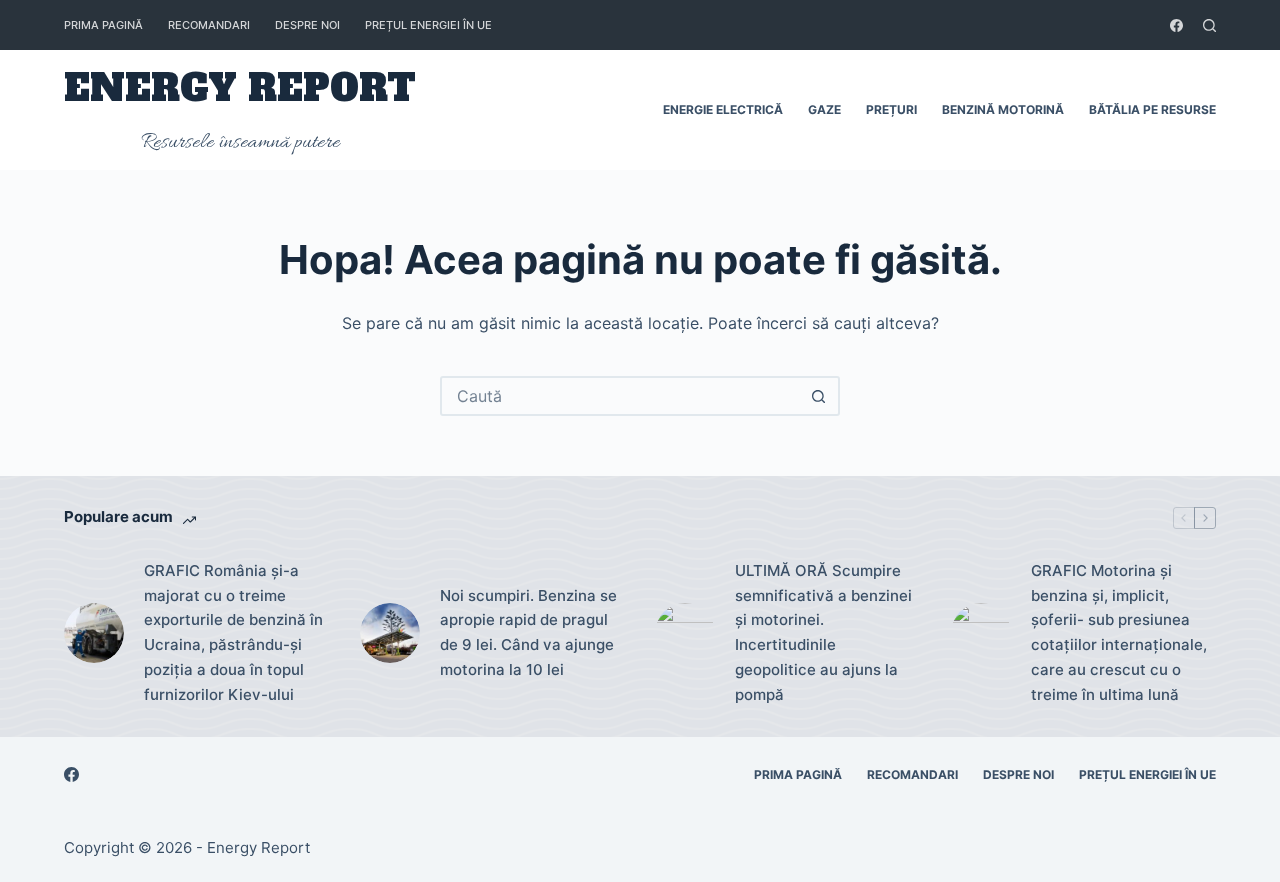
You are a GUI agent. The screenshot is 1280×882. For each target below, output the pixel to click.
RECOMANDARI (209, 25)
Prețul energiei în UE (428, 25)
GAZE (824, 109)
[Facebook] (1176, 25)
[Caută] (1209, 25)
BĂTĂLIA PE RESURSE (1152, 109)
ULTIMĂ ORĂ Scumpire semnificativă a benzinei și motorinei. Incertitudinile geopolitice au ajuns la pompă (823, 632)
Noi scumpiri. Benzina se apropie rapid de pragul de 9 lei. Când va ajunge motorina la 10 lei (528, 632)
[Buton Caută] (818, 396)
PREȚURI (891, 109)
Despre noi (307, 25)
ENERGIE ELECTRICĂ (723, 109)
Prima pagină (103, 25)
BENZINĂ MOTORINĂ (1003, 109)
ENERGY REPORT (240, 88)
